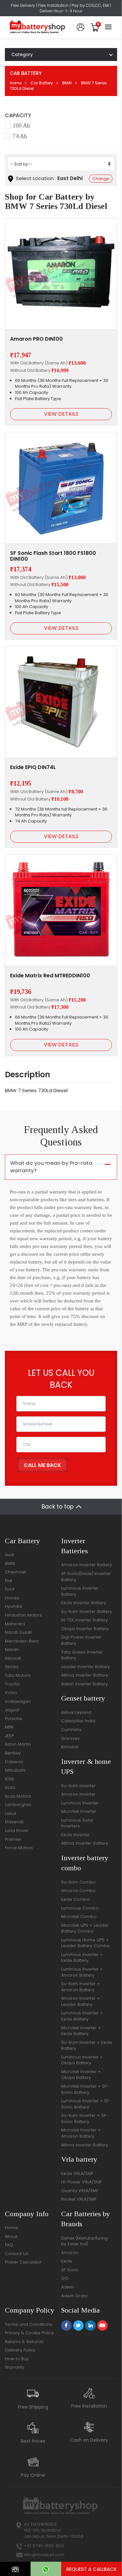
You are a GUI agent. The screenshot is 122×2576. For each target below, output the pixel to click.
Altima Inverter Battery (85, 1675)
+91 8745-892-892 (44, 2546)
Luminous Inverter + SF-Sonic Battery (86, 2104)
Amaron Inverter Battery (87, 1565)
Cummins (71, 1730)
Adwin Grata (74, 2296)
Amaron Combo (78, 1891)
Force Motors (19, 1848)
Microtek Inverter (79, 1811)
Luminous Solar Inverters (77, 1823)
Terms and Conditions (28, 2324)
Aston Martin (18, 1744)
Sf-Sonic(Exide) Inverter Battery (86, 1577)
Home (16, 83)
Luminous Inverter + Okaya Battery (82, 2060)
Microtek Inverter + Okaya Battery (81, 2075)
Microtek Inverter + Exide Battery (81, 2031)
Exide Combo (75, 1899)
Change (101, 179)
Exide (67, 2261)
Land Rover (17, 1831)
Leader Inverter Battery (86, 1667)
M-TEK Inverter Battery (84, 1620)
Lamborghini (18, 1805)
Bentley (13, 1753)
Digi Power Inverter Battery (81, 1640)
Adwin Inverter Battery (84, 1684)
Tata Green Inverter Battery (82, 1655)
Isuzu (10, 1787)
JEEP (9, 1736)
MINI (9, 1727)
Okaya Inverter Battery (85, 1629)
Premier (13, 1839)
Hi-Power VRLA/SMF (81, 2182)
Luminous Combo (80, 1908)
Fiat (8, 1581)
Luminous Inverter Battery (80, 1591)
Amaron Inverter (78, 1794)
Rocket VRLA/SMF (79, 2199)
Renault (13, 1658)
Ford (10, 1589)
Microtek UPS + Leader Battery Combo (85, 1928)
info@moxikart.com (44, 2555)
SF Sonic (70, 2270)
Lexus (11, 1813)
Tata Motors (18, 1675)
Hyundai (14, 1606)
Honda (12, 1598)
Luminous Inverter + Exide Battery (82, 1958)
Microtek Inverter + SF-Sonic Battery (85, 2089)
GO (65, 2278)
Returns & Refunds (24, 2342)
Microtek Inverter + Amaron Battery (81, 2133)
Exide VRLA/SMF (77, 2173)
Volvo (11, 1693)
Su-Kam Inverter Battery (87, 1612)
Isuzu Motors (18, 1796)
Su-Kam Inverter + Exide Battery (87, 2045)
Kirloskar (70, 1747)
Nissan (12, 1649)
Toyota (12, 1684)
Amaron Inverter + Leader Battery (81, 2001)
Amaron (70, 2253)
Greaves (70, 1738)
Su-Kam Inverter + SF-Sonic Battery (85, 2118)
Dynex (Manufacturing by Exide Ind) (84, 2241)
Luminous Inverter (80, 1803)
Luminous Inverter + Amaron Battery (82, 1972)
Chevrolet (15, 1572)
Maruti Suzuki (18, 1632)
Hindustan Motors (23, 1615)
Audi (9, 1555)
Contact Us (17, 2254)
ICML (10, 1779)
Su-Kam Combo (78, 1882)
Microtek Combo (79, 1917)
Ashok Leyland (76, 1712)
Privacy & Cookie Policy (29, 2333)
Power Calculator (23, 2262)
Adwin (68, 2287)
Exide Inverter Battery (84, 1603)
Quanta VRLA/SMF (80, 2191)
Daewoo (14, 1762)
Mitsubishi (15, 1770)
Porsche (14, 1719)
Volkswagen (18, 1701)
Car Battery (42, 83)
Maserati (14, 1822)
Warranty (14, 2367)
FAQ (9, 2245)
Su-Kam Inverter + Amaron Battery (81, 1987)
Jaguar (12, 1710)
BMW (67, 83)
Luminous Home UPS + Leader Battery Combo (86, 1943)
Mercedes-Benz (22, 1641)
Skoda (12, 1667)
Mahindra (15, 1624)
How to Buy (17, 2359)
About (11, 2236)
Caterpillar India (78, 1721)
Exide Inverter (75, 1835)
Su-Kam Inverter (78, 1786)
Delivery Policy (20, 2350)
